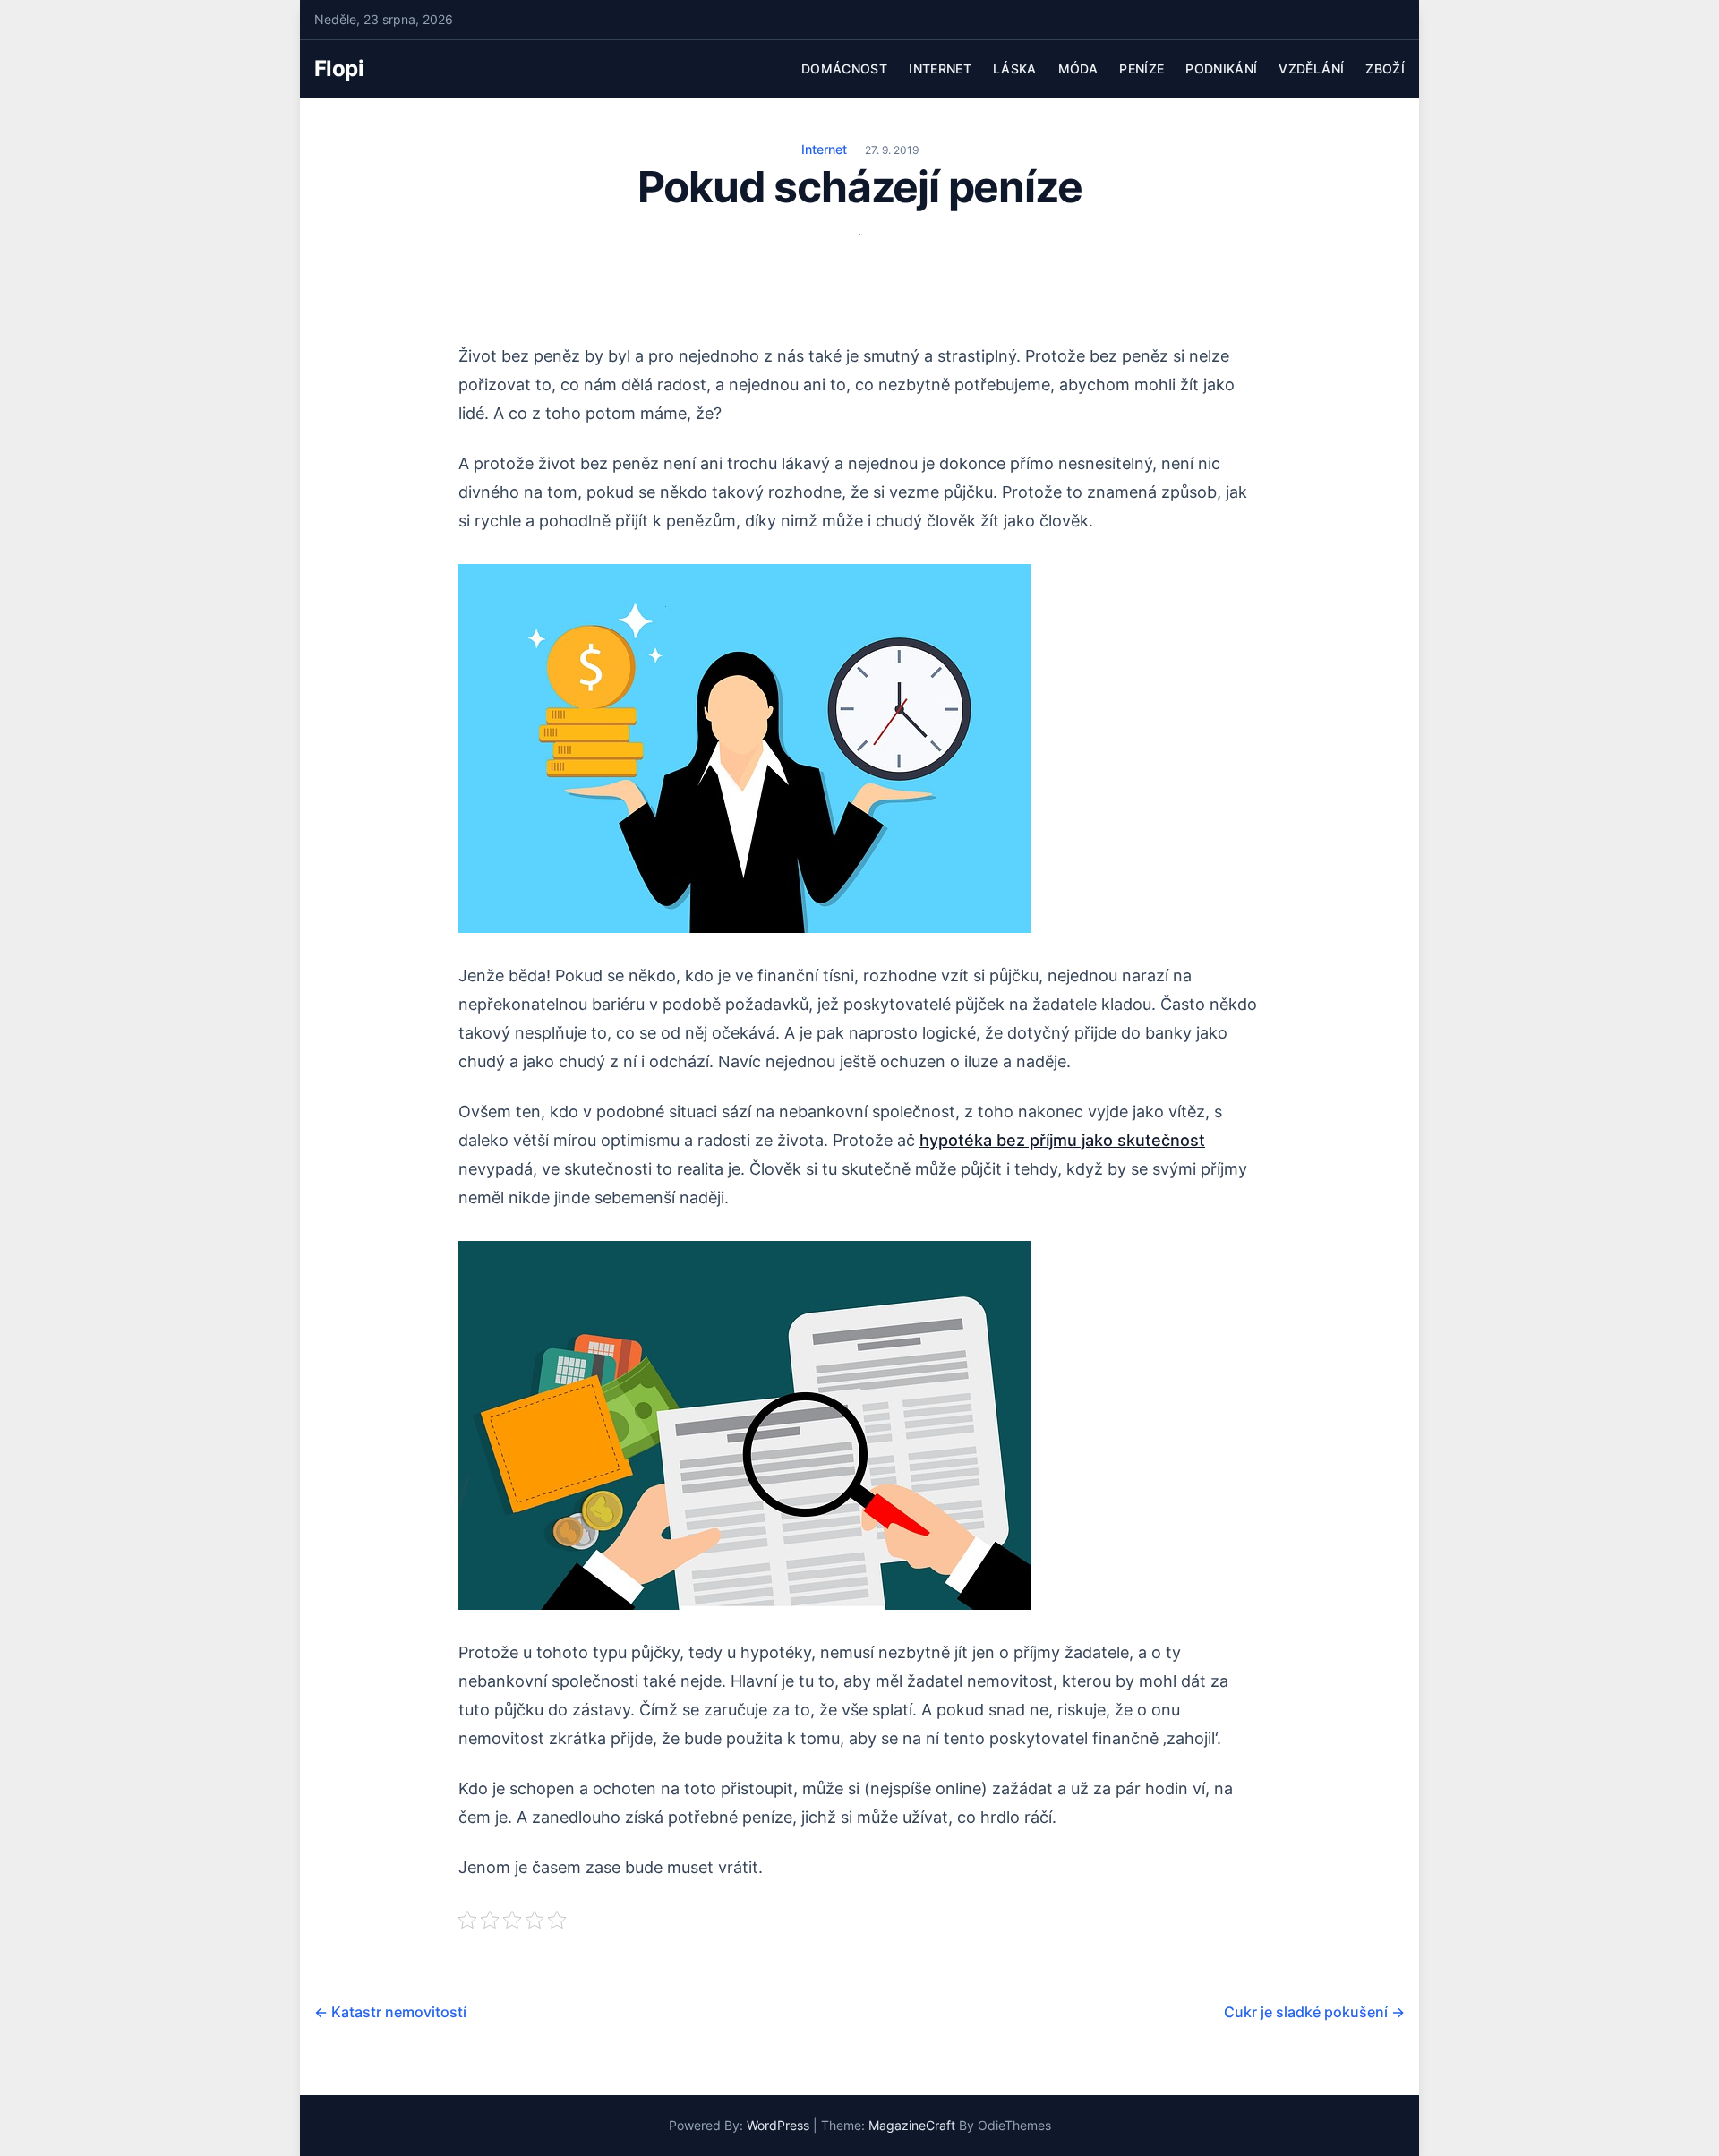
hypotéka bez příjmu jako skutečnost (1062, 1140)
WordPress (778, 2125)
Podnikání (1221, 68)
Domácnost (844, 68)
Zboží (1385, 68)
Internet (940, 68)
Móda (1078, 68)
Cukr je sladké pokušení (1314, 2012)
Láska (1015, 68)
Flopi (339, 68)
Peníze (1142, 68)
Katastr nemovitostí (390, 2012)
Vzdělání (1311, 68)
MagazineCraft (912, 2125)
